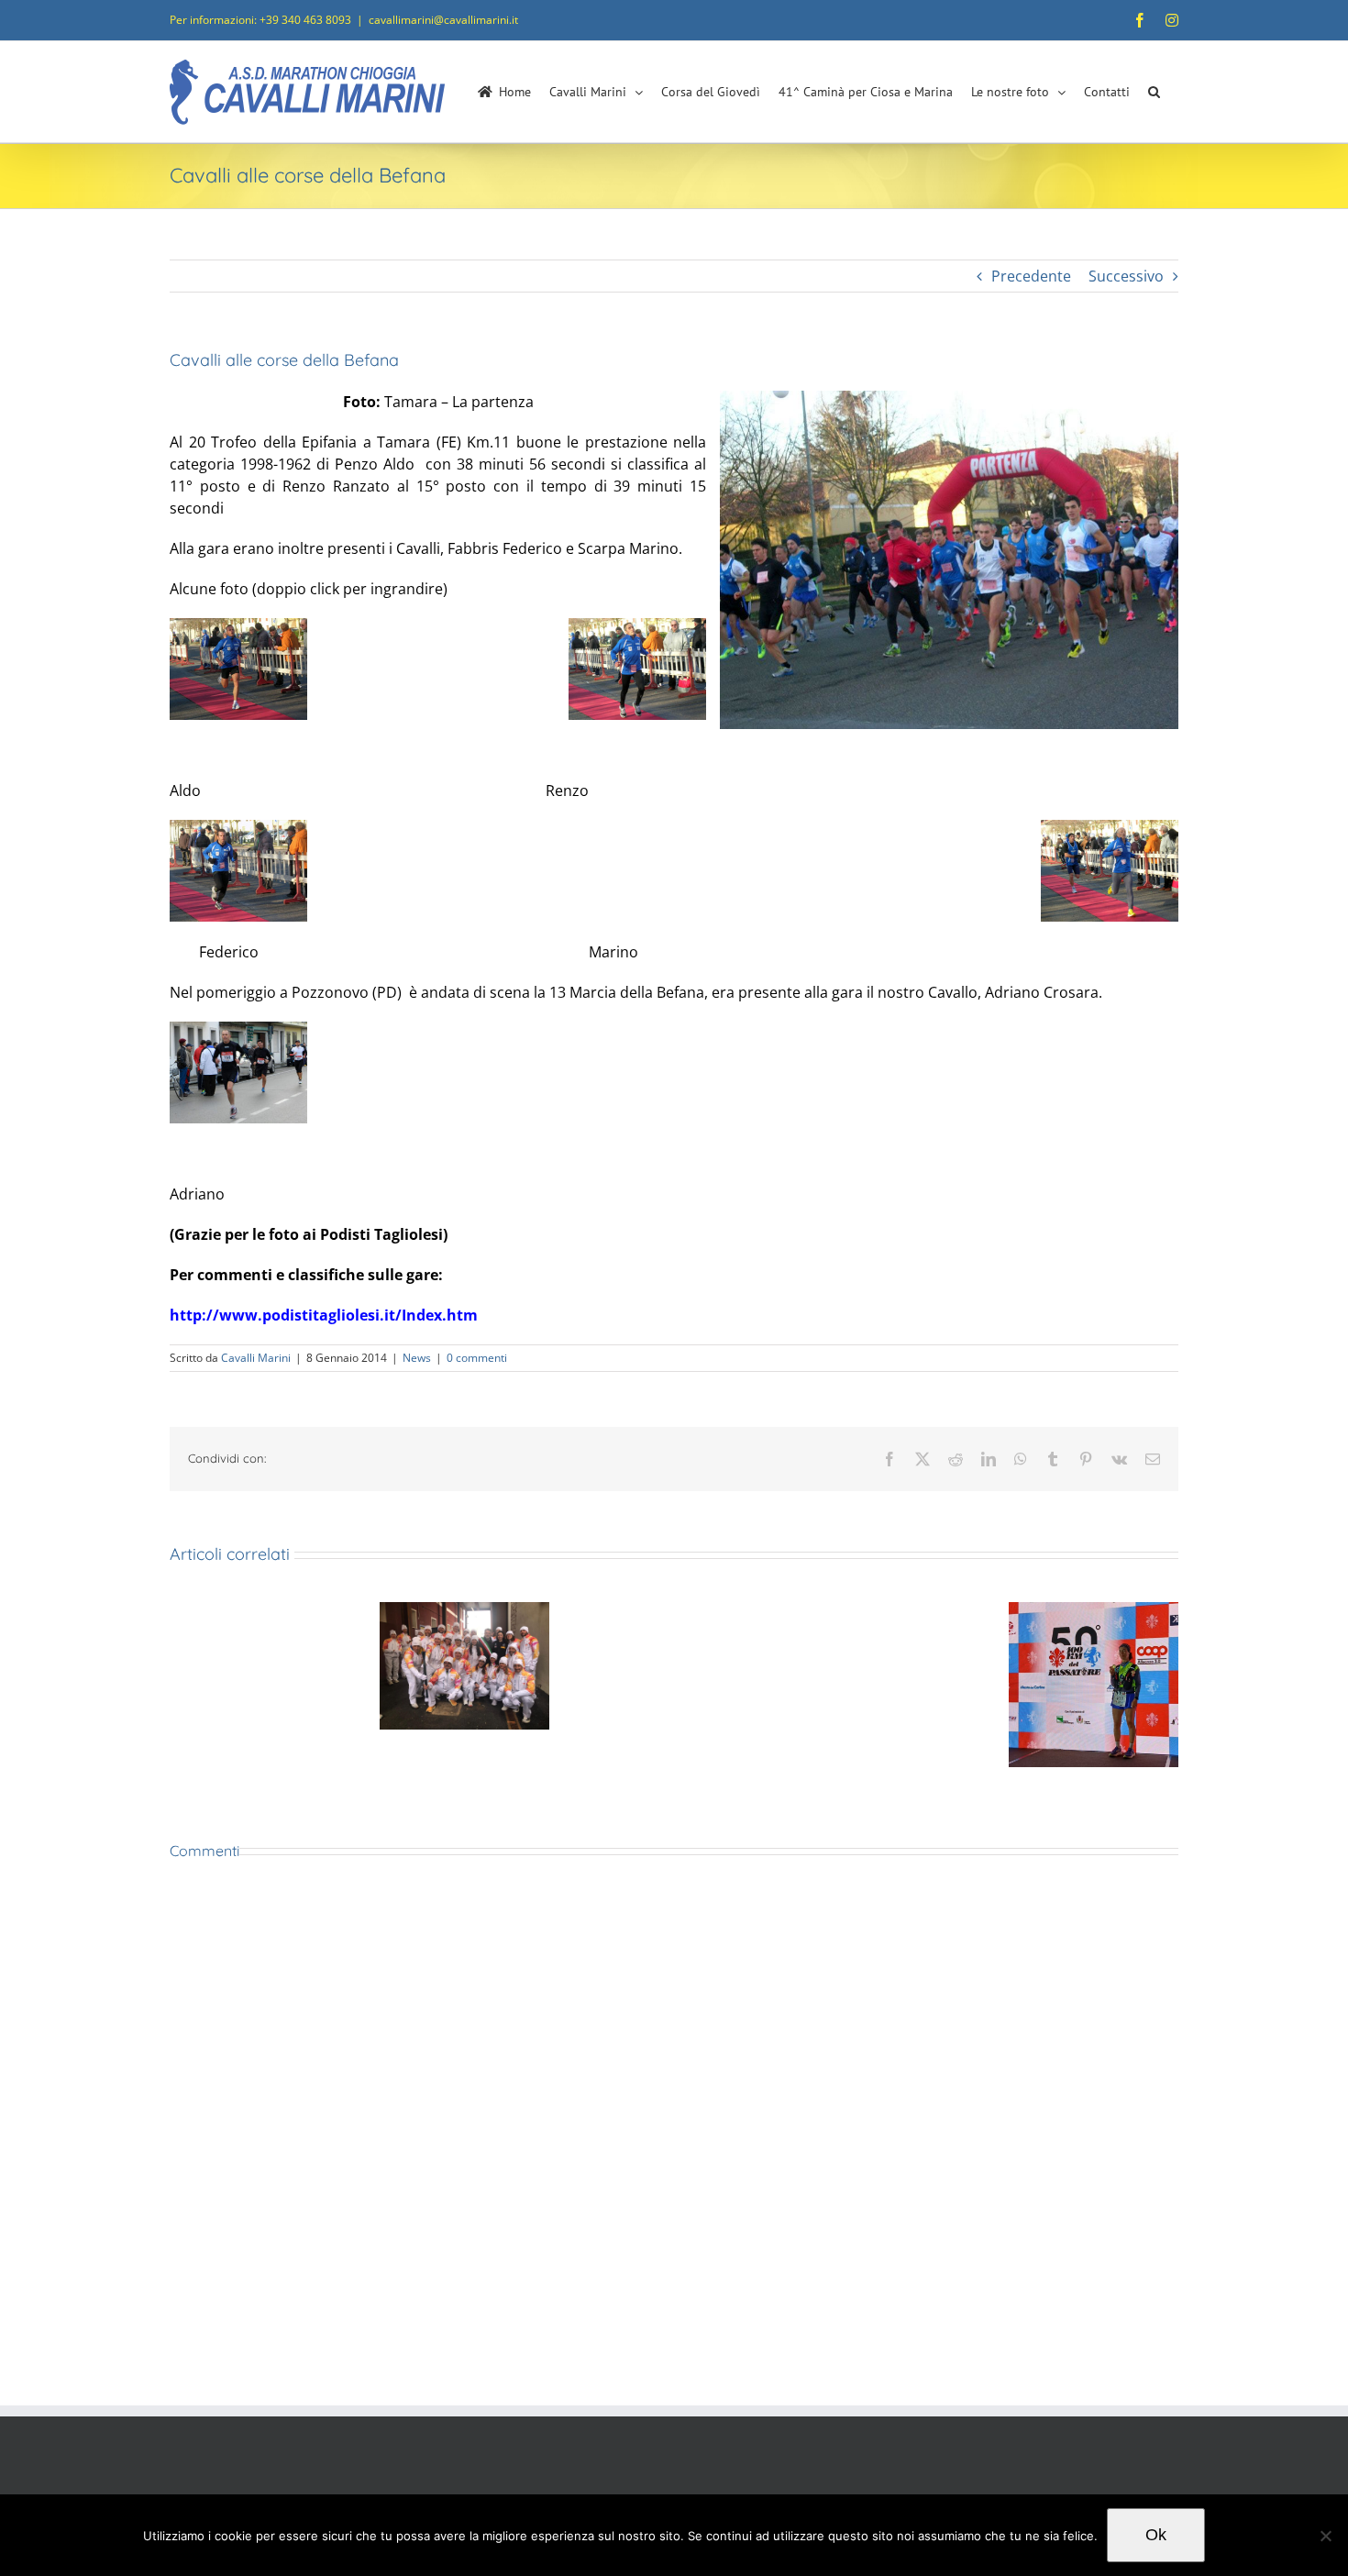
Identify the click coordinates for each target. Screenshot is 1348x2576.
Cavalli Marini (256, 1358)
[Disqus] (674, 2134)
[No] (1325, 2536)
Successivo (1126, 276)
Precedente (1031, 276)
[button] (1154, 92)
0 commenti (477, 1358)
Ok (1156, 2535)
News (417, 1358)
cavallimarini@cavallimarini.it (443, 20)
